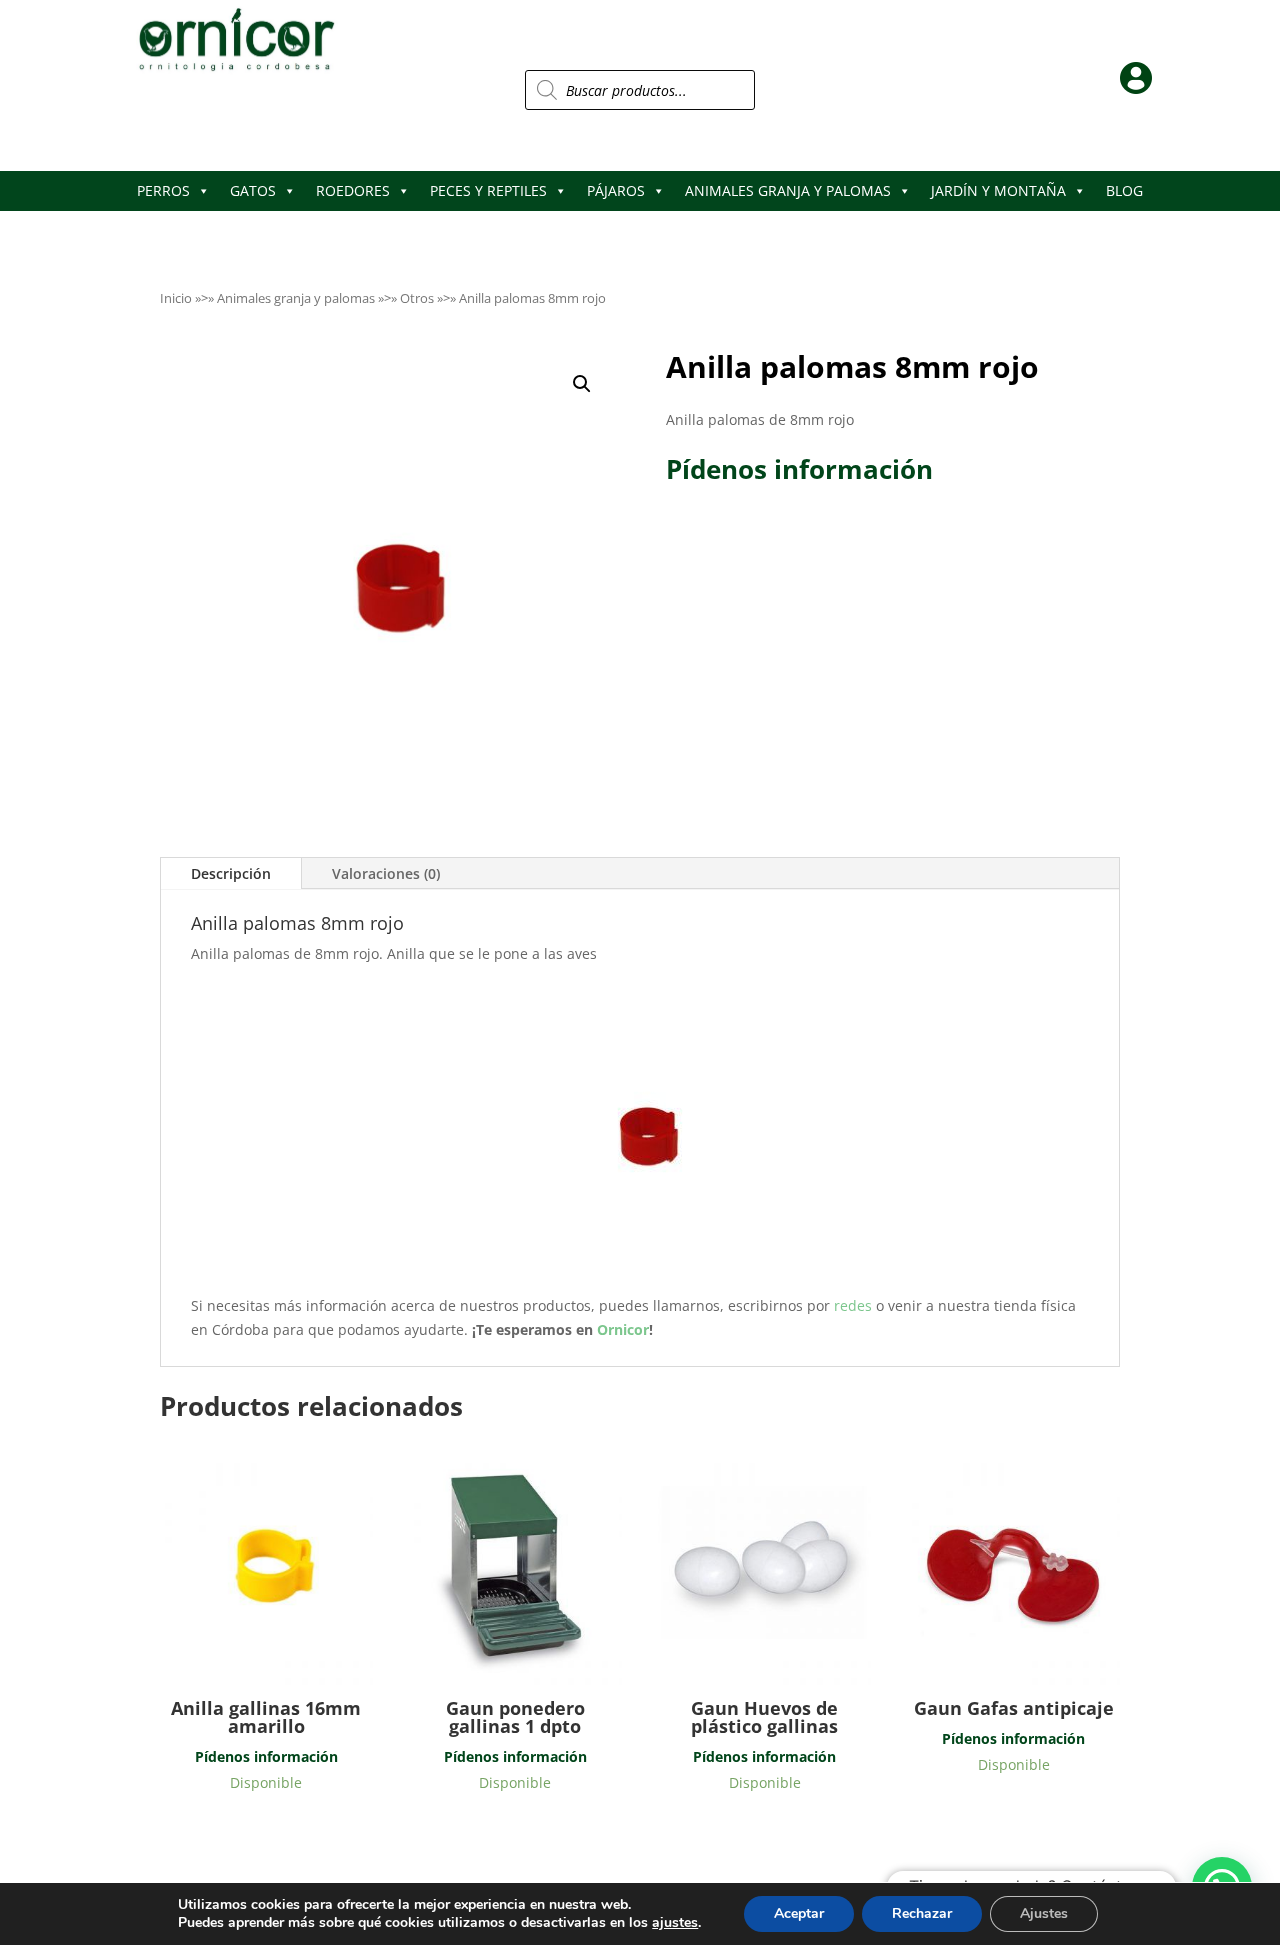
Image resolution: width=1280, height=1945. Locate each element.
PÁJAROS (616, 190)
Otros (417, 298)
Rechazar (922, 1913)
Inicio (176, 298)
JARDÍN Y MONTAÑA (998, 190)
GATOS (253, 190)
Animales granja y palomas (296, 298)
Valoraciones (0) (386, 873)
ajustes (675, 1923)
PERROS (163, 190)
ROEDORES (353, 190)
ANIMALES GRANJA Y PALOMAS (788, 190)
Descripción (231, 873)
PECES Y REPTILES (488, 190)
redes (855, 1305)
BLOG (1124, 190)
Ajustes (1044, 1913)
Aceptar (799, 1913)
